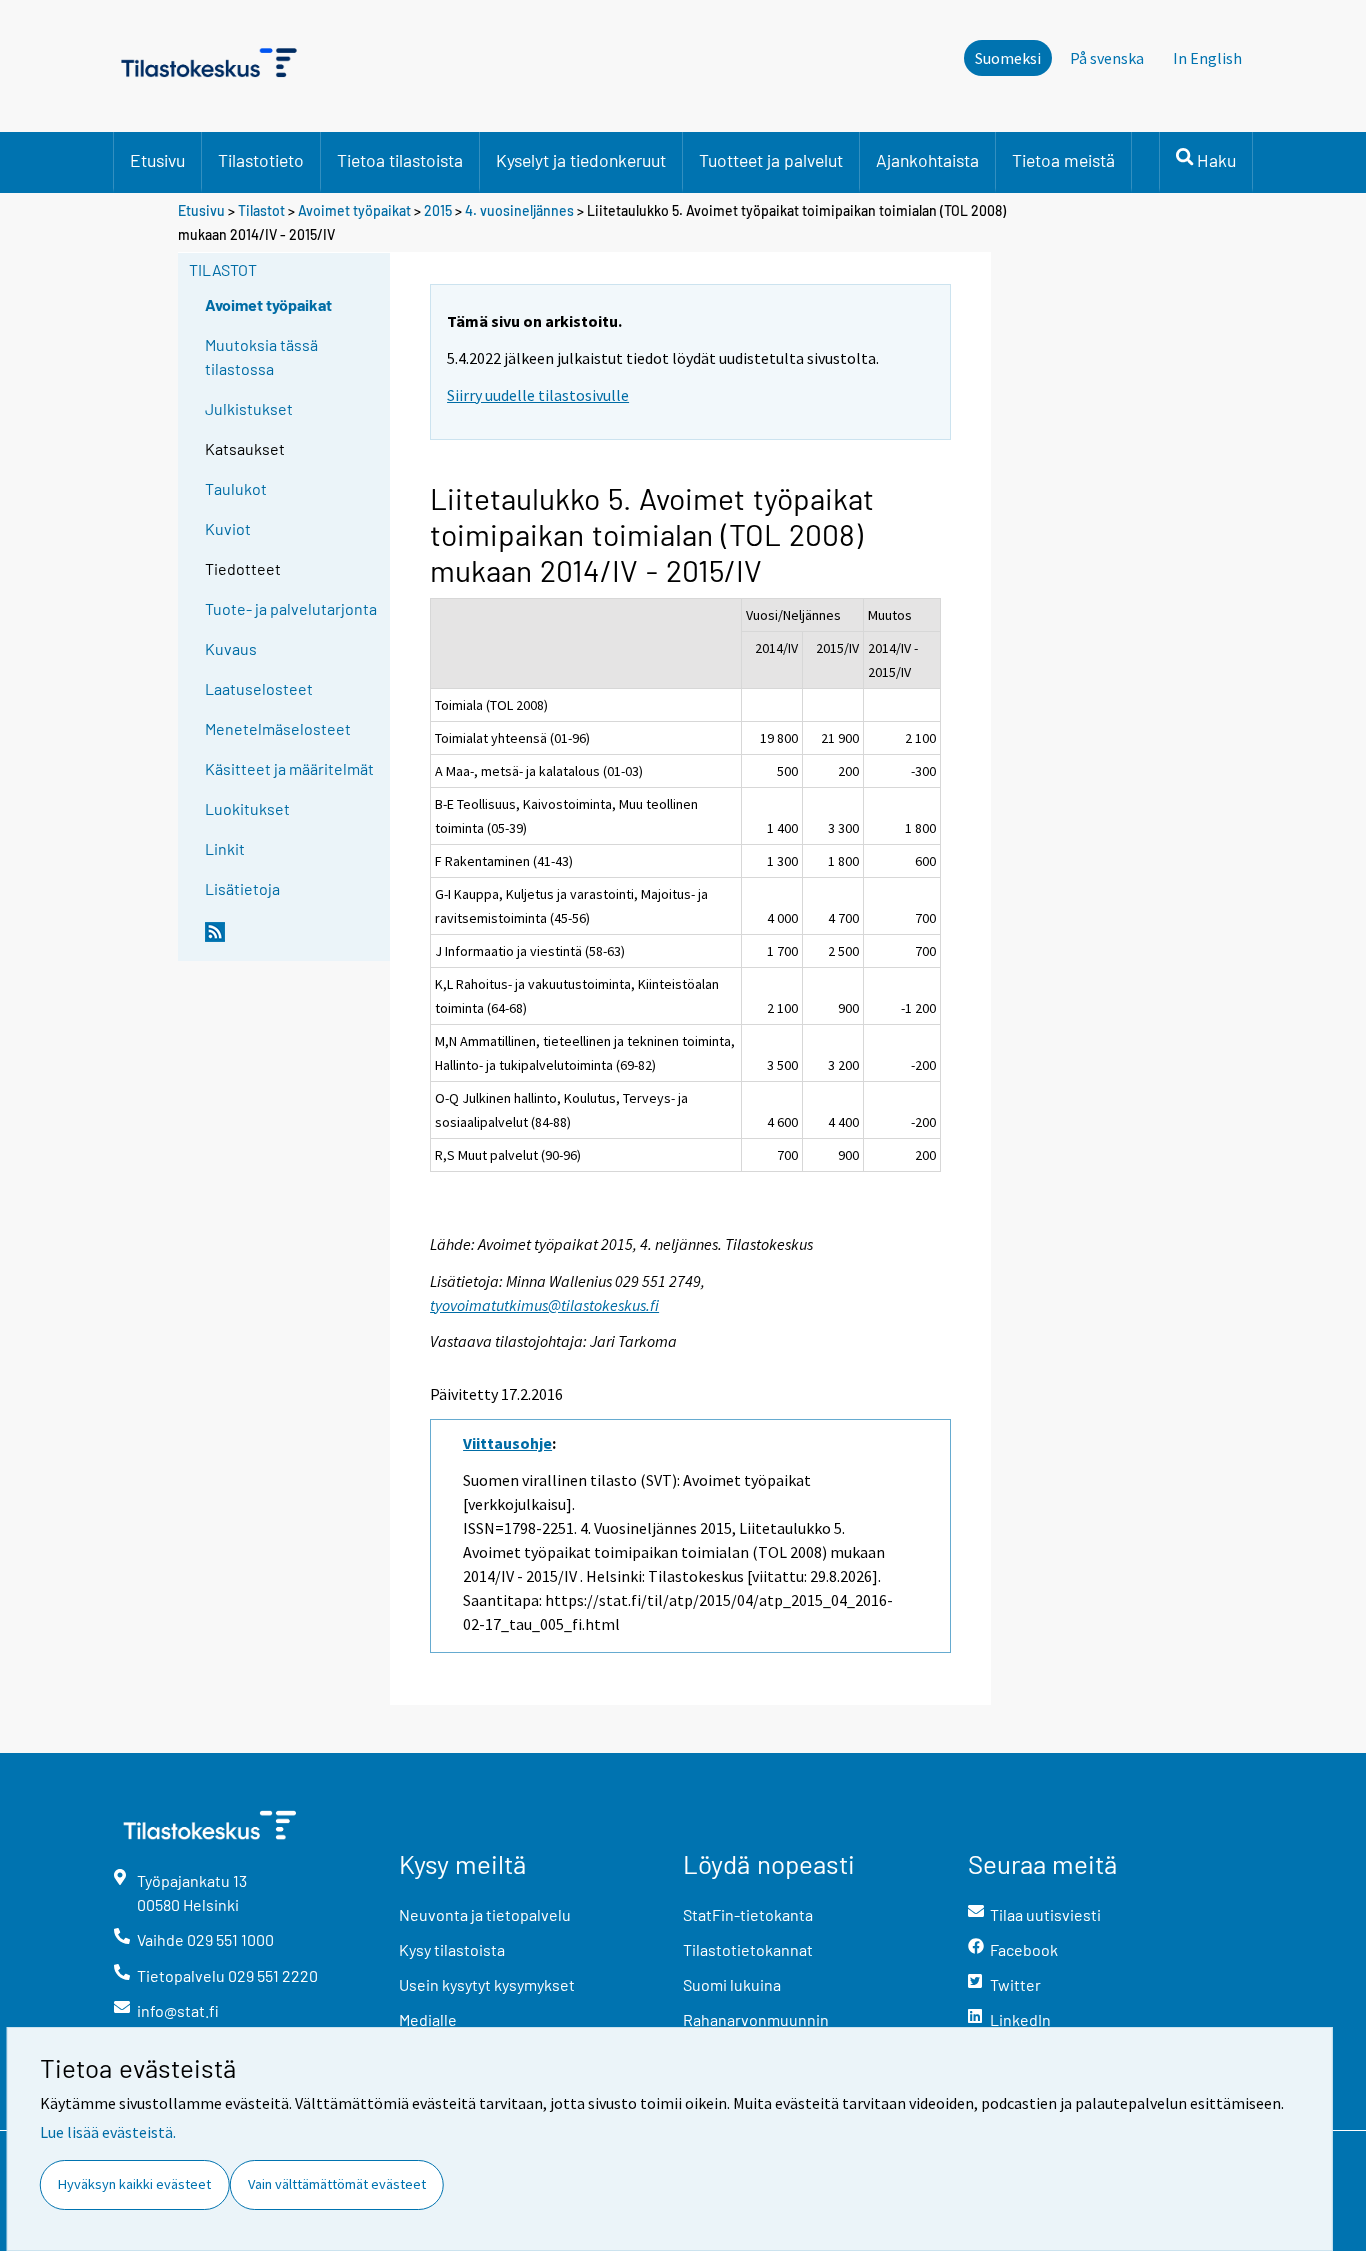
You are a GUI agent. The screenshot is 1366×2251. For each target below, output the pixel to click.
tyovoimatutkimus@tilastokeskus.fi (544, 1305)
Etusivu (157, 160)
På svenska (1107, 58)
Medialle (428, 2019)
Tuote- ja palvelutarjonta (291, 608)
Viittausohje (507, 1443)
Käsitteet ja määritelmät (289, 768)
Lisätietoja (242, 888)
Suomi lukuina (732, 1984)
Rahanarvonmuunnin (756, 2019)
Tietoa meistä (1063, 160)
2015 (438, 210)
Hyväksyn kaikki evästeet (134, 2184)
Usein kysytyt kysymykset (487, 1984)
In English (1207, 58)
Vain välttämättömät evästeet (337, 2184)
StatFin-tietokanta (748, 1914)
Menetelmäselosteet (278, 728)
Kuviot (228, 528)
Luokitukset (247, 808)
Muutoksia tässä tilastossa (261, 356)
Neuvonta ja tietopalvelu (485, 1914)
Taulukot (236, 488)
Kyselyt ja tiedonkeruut (581, 160)
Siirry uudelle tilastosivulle (538, 395)
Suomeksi (1008, 58)
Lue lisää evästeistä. (108, 2132)
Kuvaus (231, 648)
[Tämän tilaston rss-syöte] (293, 940)
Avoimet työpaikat (354, 210)
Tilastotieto (261, 160)
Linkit (225, 848)
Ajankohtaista (927, 160)
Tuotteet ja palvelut (771, 160)
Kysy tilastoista (452, 1949)
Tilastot (261, 210)
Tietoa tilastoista (400, 160)
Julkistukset (249, 408)
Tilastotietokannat (748, 1949)
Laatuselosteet (259, 688)
